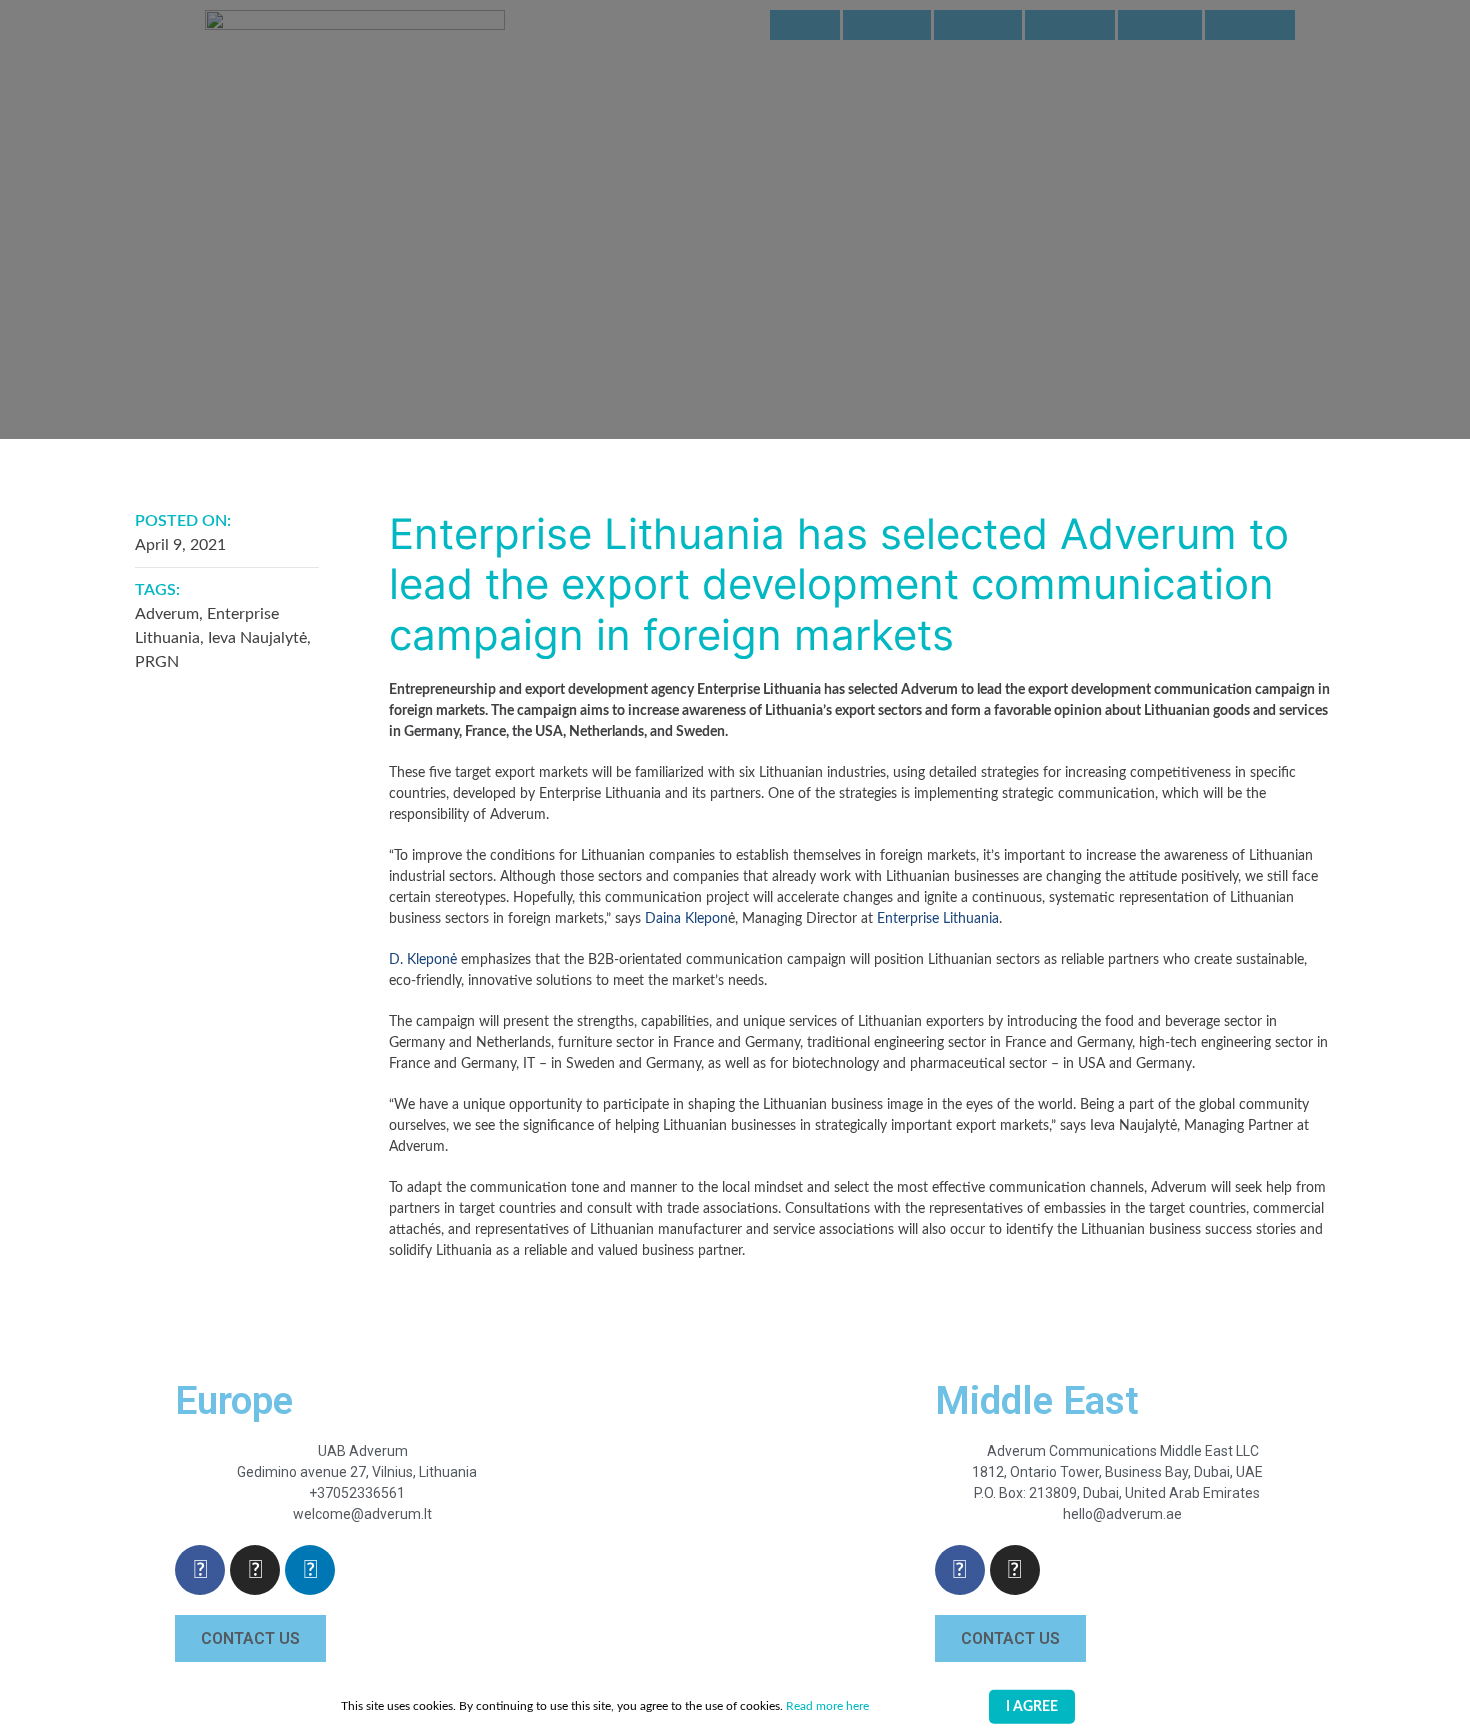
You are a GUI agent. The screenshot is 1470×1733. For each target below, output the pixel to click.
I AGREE (1032, 1707)
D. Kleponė (423, 960)
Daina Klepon (686, 919)
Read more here (827, 1706)
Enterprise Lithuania (938, 919)
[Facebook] (200, 1570)
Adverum (167, 614)
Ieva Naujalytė (257, 638)
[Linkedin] (310, 1570)
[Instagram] (255, 1570)
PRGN (157, 662)
